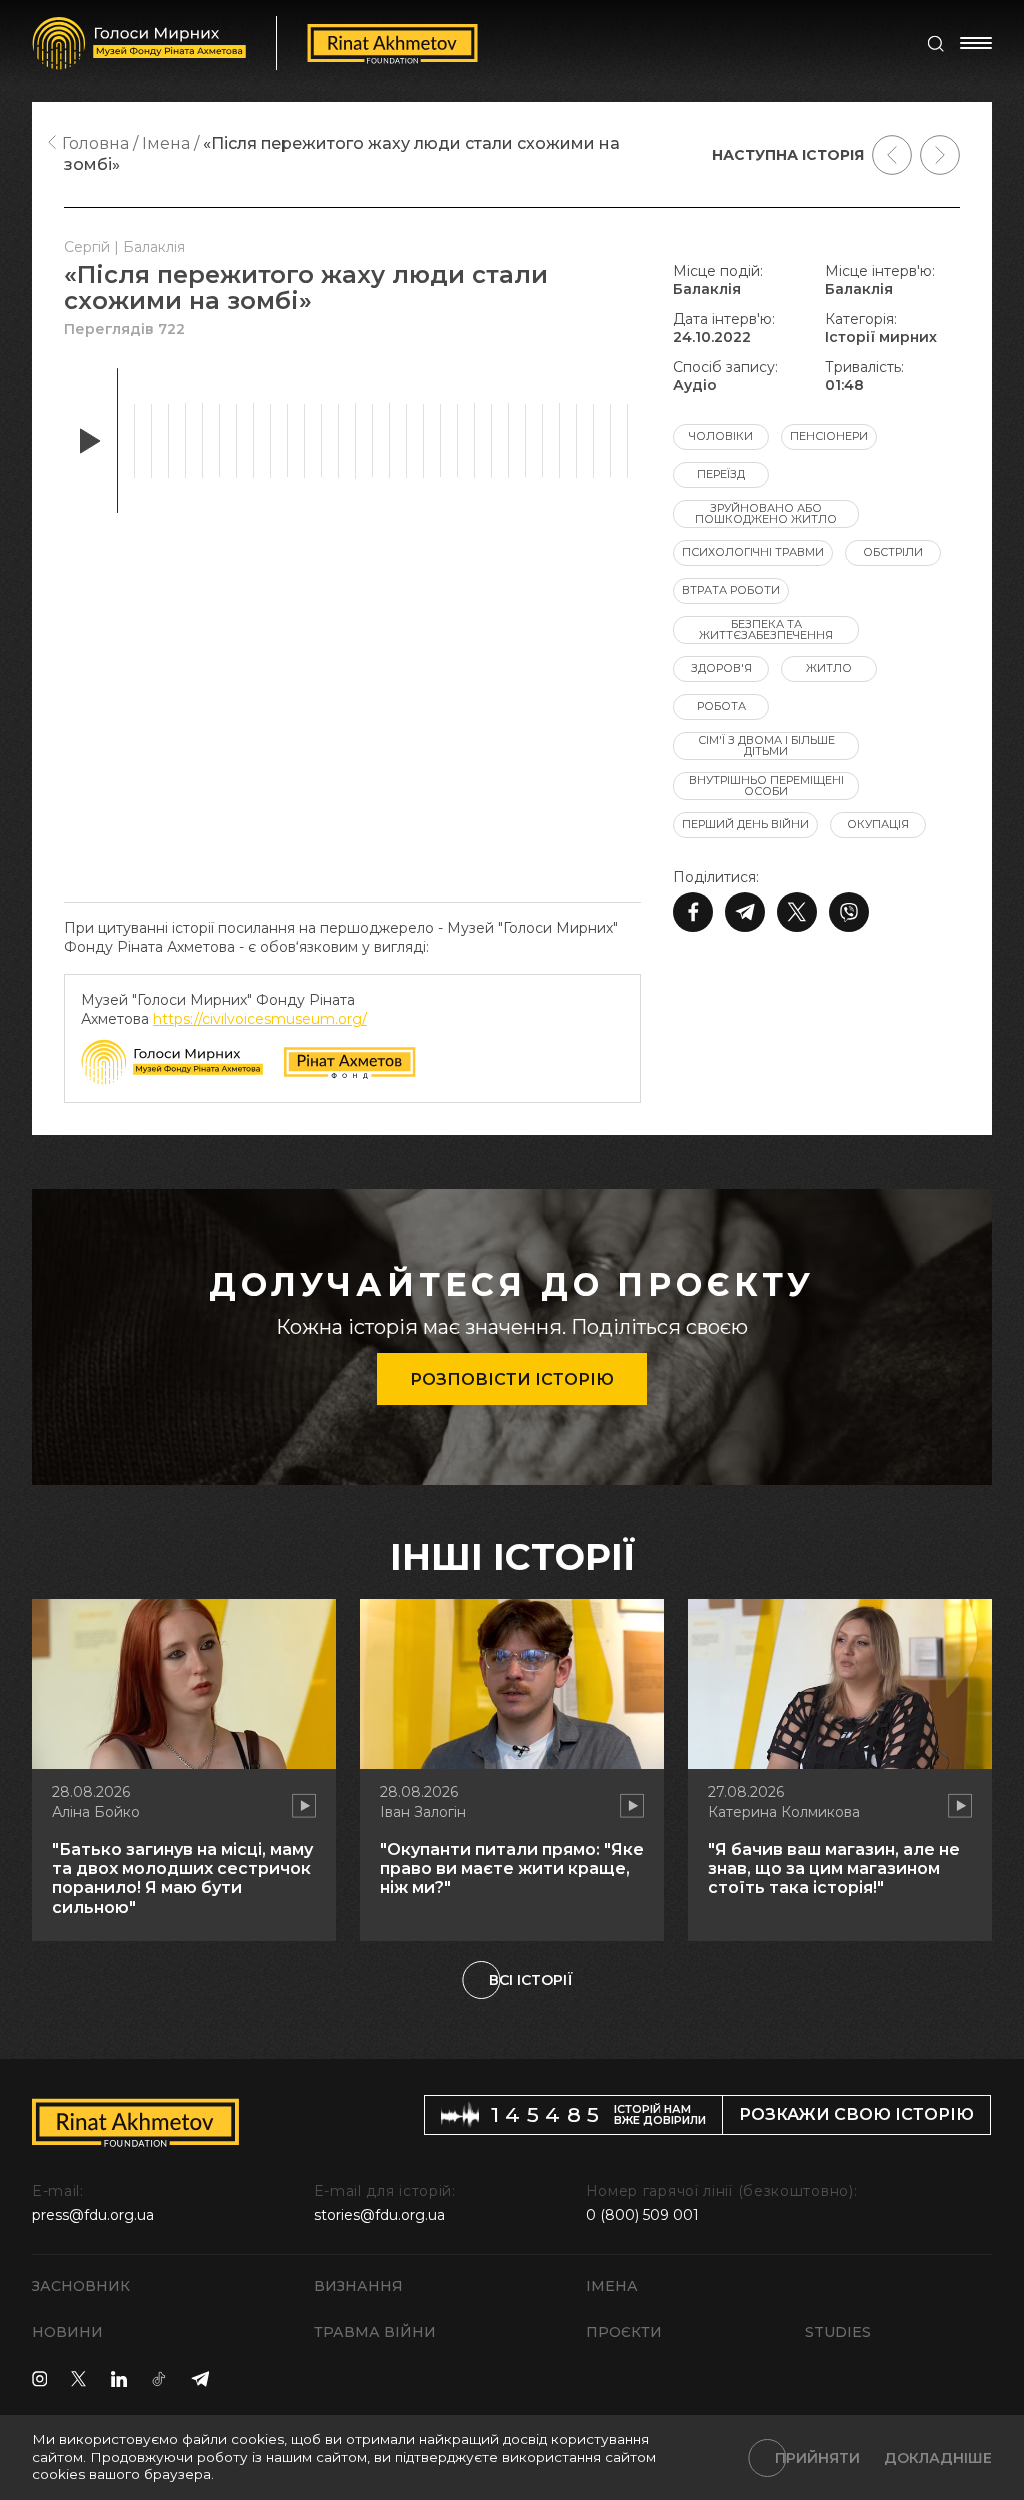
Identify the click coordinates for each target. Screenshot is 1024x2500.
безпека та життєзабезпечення (766, 629)
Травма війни (375, 2332)
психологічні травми (753, 552)
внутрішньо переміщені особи (766, 785)
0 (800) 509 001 (642, 2215)
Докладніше (938, 2458)
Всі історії (531, 1980)
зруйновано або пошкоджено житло (766, 513)
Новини (67, 2332)
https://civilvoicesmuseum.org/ (260, 1019)
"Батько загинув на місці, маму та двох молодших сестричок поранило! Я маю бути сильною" (182, 1878)
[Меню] (976, 43)
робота (721, 706)
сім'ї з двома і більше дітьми (766, 745)
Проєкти (624, 2332)
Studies (838, 2332)
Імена (612, 2286)
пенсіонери (829, 436)
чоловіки (721, 436)
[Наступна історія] (940, 155)
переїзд (721, 474)
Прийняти (817, 2458)
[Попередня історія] (892, 155)
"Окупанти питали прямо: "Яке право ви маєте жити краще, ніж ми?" (512, 1868)
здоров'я (721, 668)
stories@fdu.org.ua (379, 2215)
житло (829, 668)
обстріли (893, 552)
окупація (878, 824)
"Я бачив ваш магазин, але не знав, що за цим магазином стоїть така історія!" (834, 1868)
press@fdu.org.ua (93, 2215)
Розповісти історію (512, 1379)
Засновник (81, 2286)
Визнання (358, 2286)
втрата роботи (731, 590)
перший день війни (745, 824)
